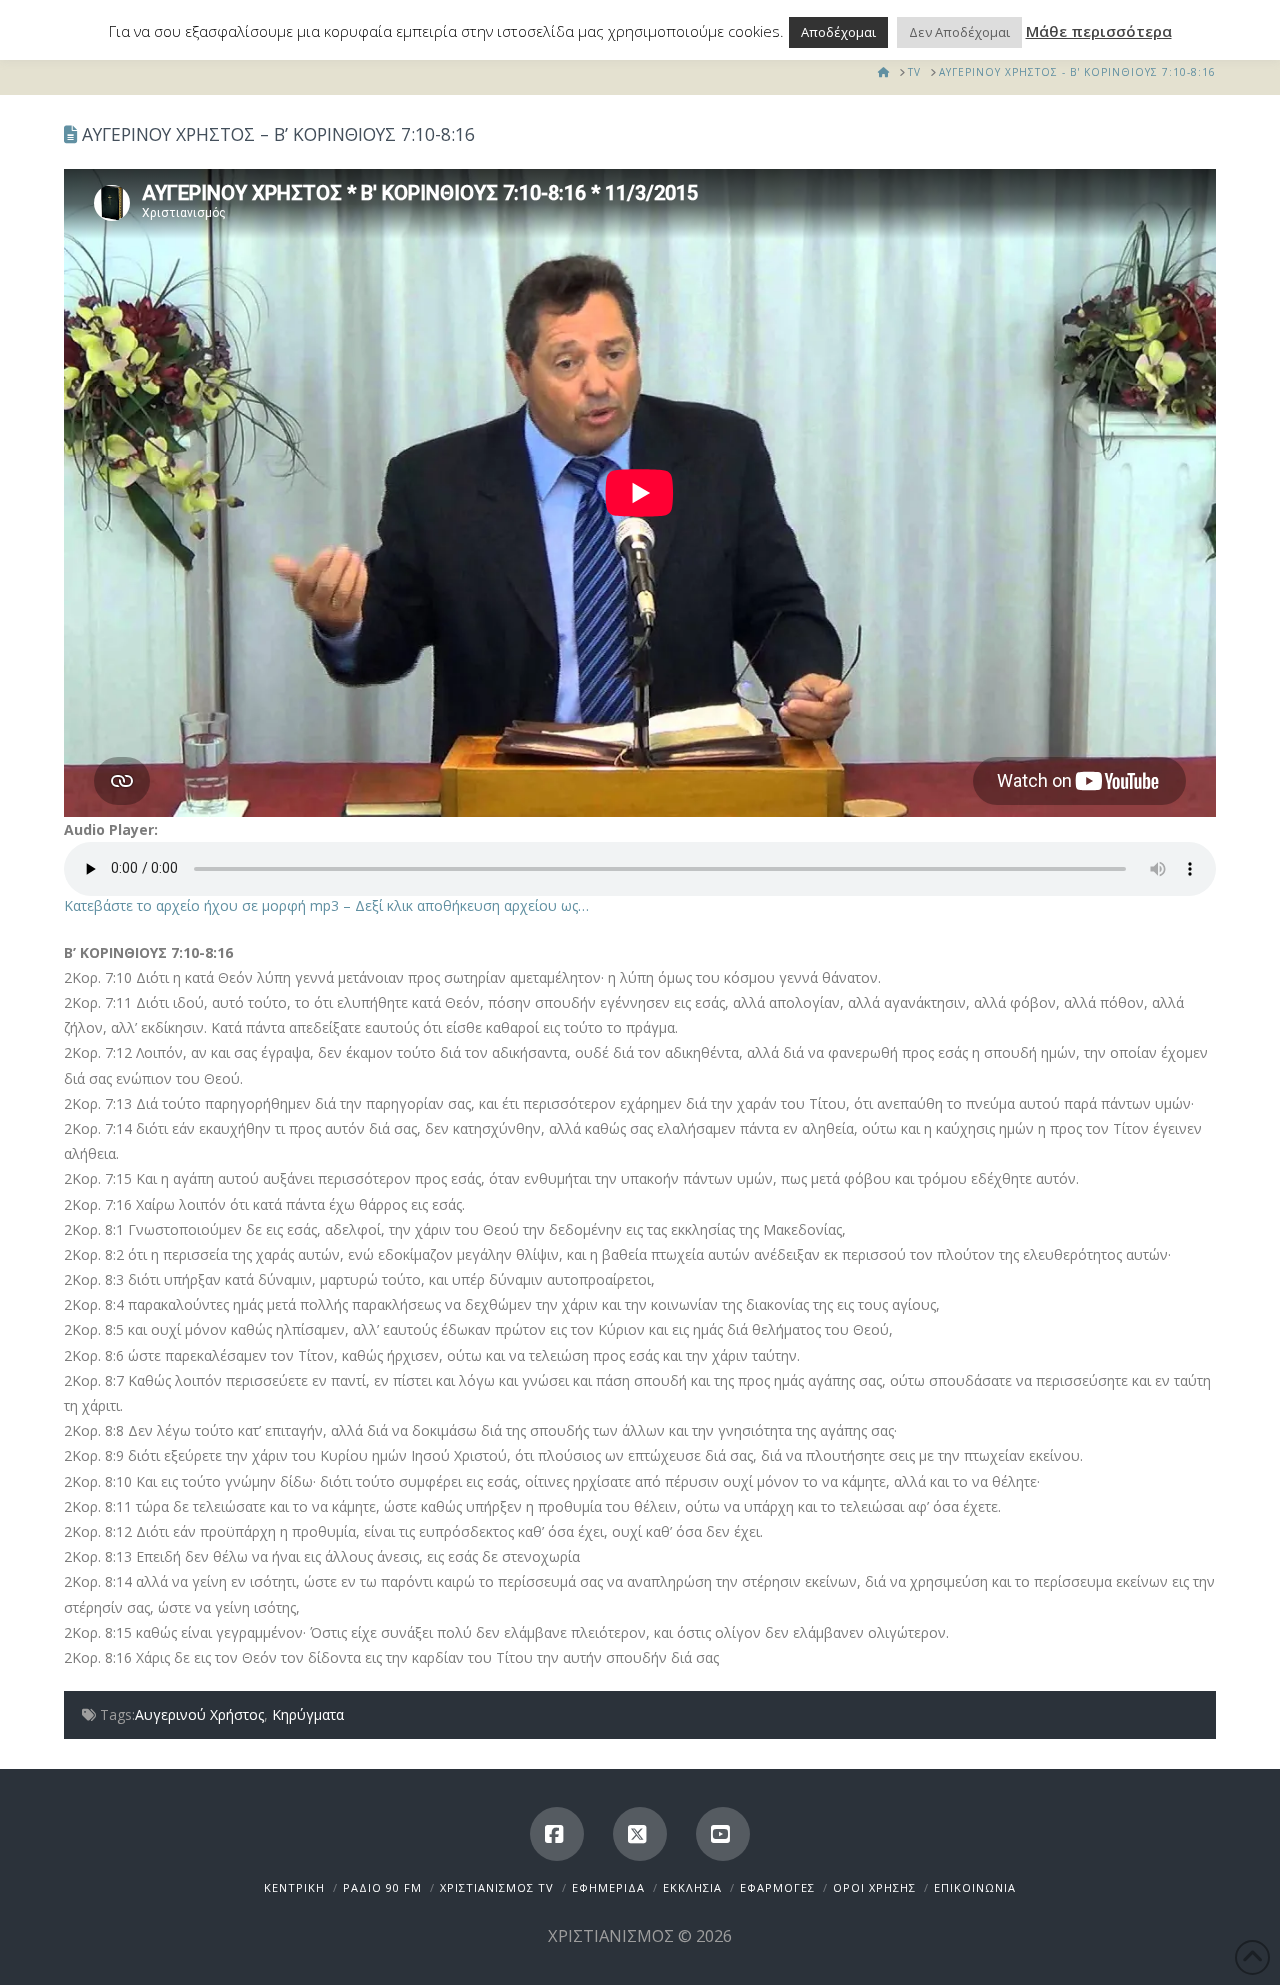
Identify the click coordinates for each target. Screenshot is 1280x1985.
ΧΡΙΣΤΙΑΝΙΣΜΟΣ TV (497, 1887)
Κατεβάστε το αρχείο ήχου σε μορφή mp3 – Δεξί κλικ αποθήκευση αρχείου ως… (326, 905)
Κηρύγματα (308, 1714)
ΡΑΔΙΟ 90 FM (382, 1887)
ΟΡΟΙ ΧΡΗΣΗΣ (874, 1887)
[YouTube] (723, 1834)
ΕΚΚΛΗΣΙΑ (692, 1887)
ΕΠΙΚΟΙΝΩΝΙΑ (975, 1887)
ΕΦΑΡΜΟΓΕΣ (777, 1887)
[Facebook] (557, 1834)
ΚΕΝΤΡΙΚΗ (294, 1887)
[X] (640, 1834)
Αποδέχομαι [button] (838, 32)
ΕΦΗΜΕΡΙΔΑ (608, 1887)
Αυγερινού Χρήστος (199, 1714)
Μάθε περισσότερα (1099, 31)
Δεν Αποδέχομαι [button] (959, 32)
